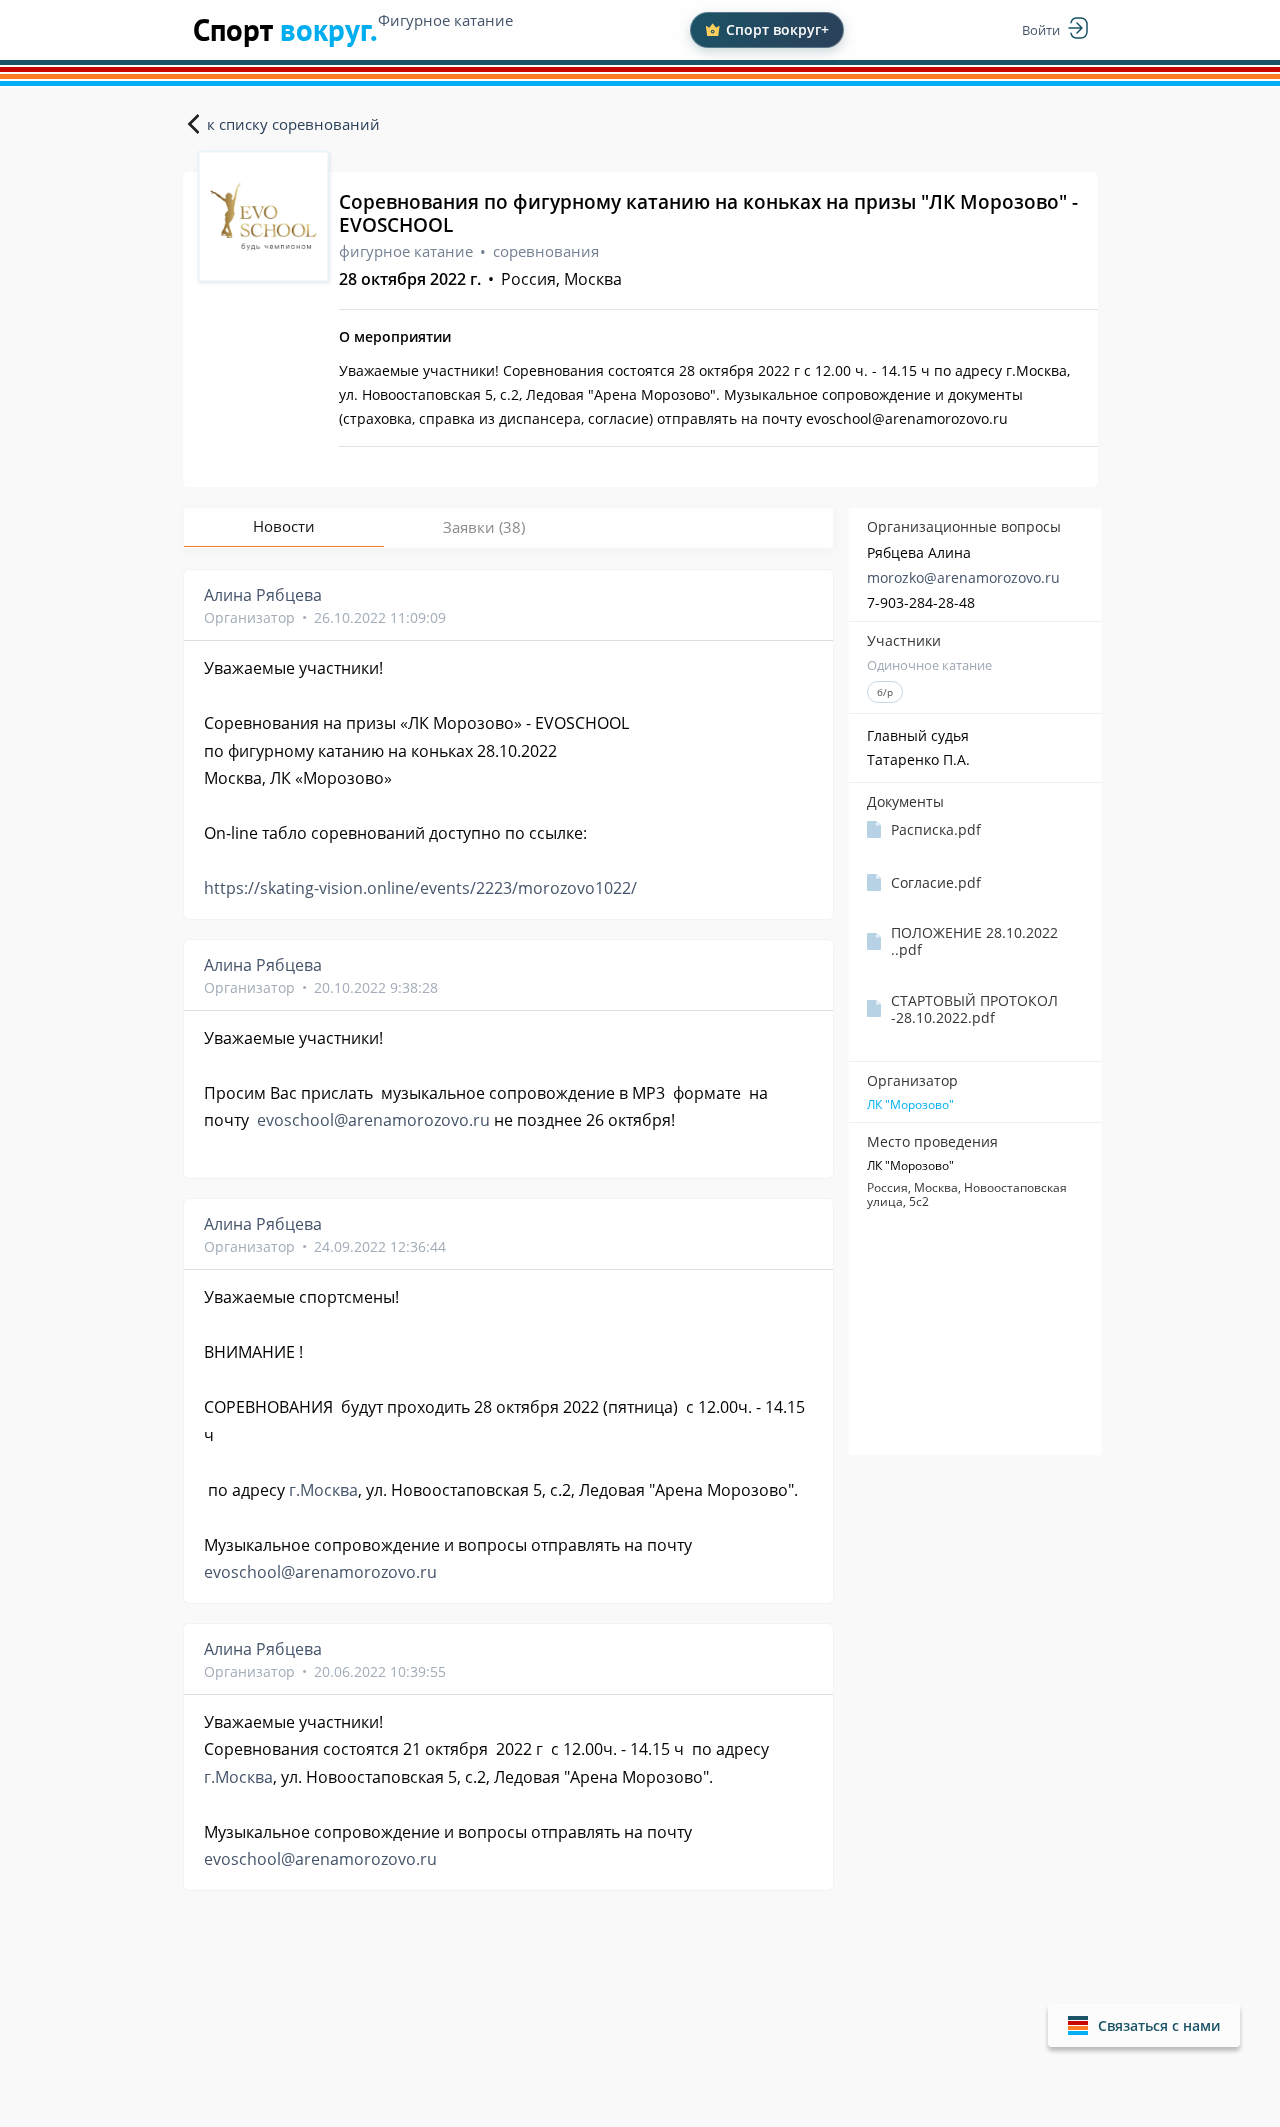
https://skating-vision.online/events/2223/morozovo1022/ (420, 888)
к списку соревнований (293, 124)
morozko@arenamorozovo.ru (963, 577)
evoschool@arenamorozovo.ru (373, 1120)
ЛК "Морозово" (910, 1105)
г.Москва (323, 1490)
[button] (1144, 2025)
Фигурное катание (445, 20)
